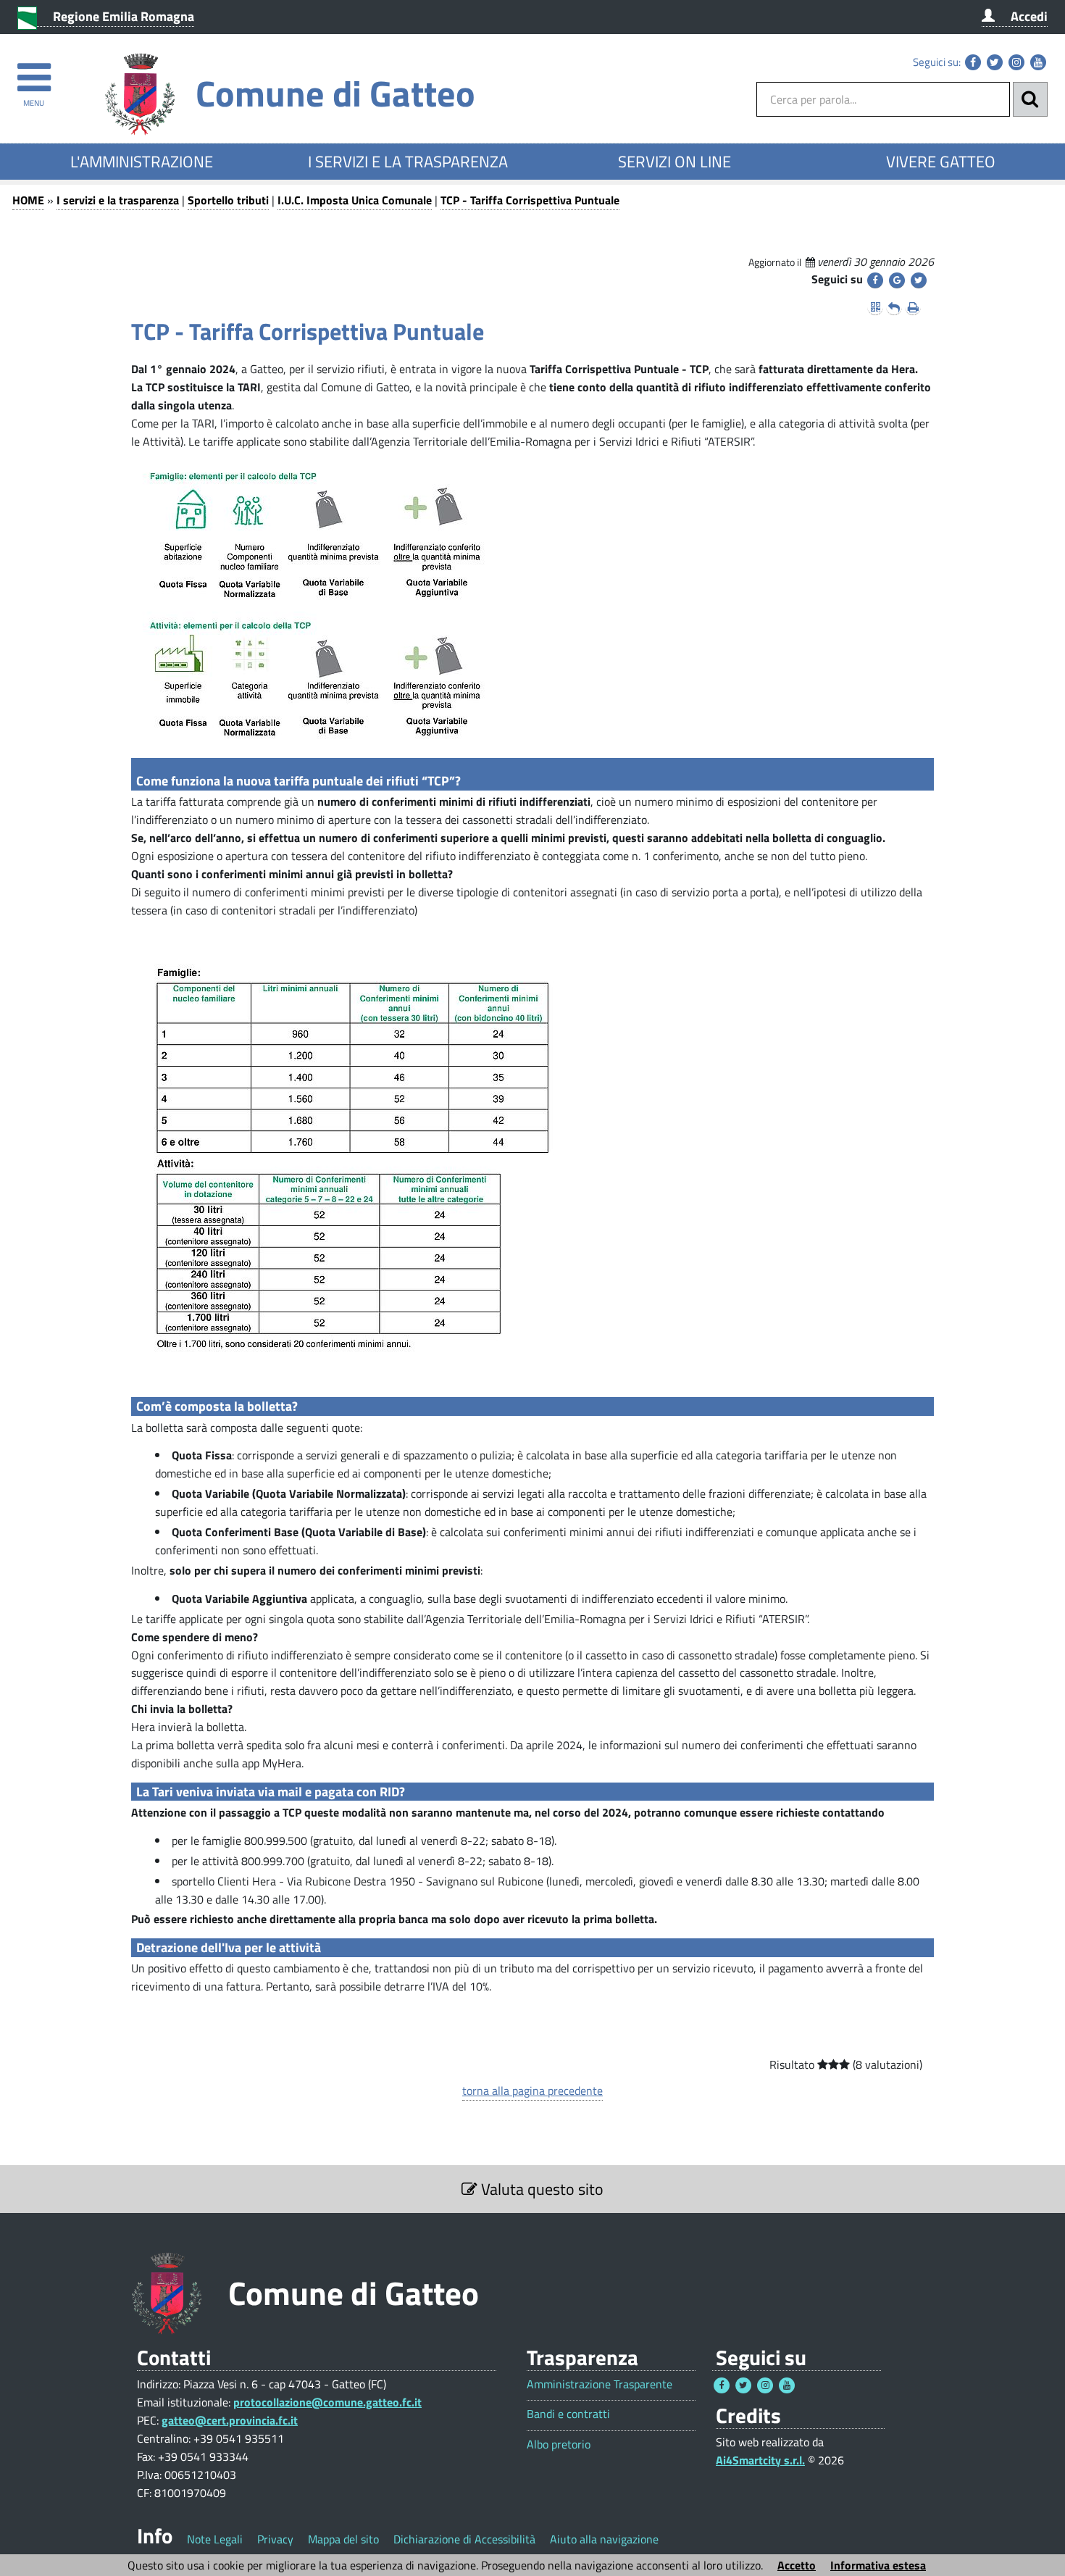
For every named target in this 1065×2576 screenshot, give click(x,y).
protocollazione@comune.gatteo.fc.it (327, 2402)
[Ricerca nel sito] (1030, 99)
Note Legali (215, 2539)
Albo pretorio (559, 2444)
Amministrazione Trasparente (600, 2384)
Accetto (797, 2565)
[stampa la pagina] (913, 307)
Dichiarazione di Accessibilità (464, 2539)
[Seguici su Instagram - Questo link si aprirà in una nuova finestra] (1016, 62)
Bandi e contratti (568, 2414)
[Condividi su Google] (897, 280)
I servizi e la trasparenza (118, 200)
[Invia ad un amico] (894, 307)
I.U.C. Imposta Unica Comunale (355, 200)
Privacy (275, 2539)
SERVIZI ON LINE (674, 162)
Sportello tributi (228, 200)
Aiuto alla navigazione (604, 2539)
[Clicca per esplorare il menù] (34, 71)
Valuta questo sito (540, 2189)
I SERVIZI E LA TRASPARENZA (408, 162)
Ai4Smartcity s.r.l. (760, 2460)
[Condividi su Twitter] (919, 280)
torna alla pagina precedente (532, 2091)
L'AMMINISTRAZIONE (142, 162)
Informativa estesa (878, 2565)
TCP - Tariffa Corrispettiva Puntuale (530, 200)
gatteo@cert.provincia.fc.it (230, 2420)
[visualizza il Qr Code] (875, 307)
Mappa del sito (343, 2539)
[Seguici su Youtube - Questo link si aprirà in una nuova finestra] (1038, 62)
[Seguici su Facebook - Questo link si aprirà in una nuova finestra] (973, 62)
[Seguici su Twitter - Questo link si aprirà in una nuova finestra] (995, 62)
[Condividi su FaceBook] (875, 280)
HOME (28, 200)
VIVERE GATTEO (941, 162)
